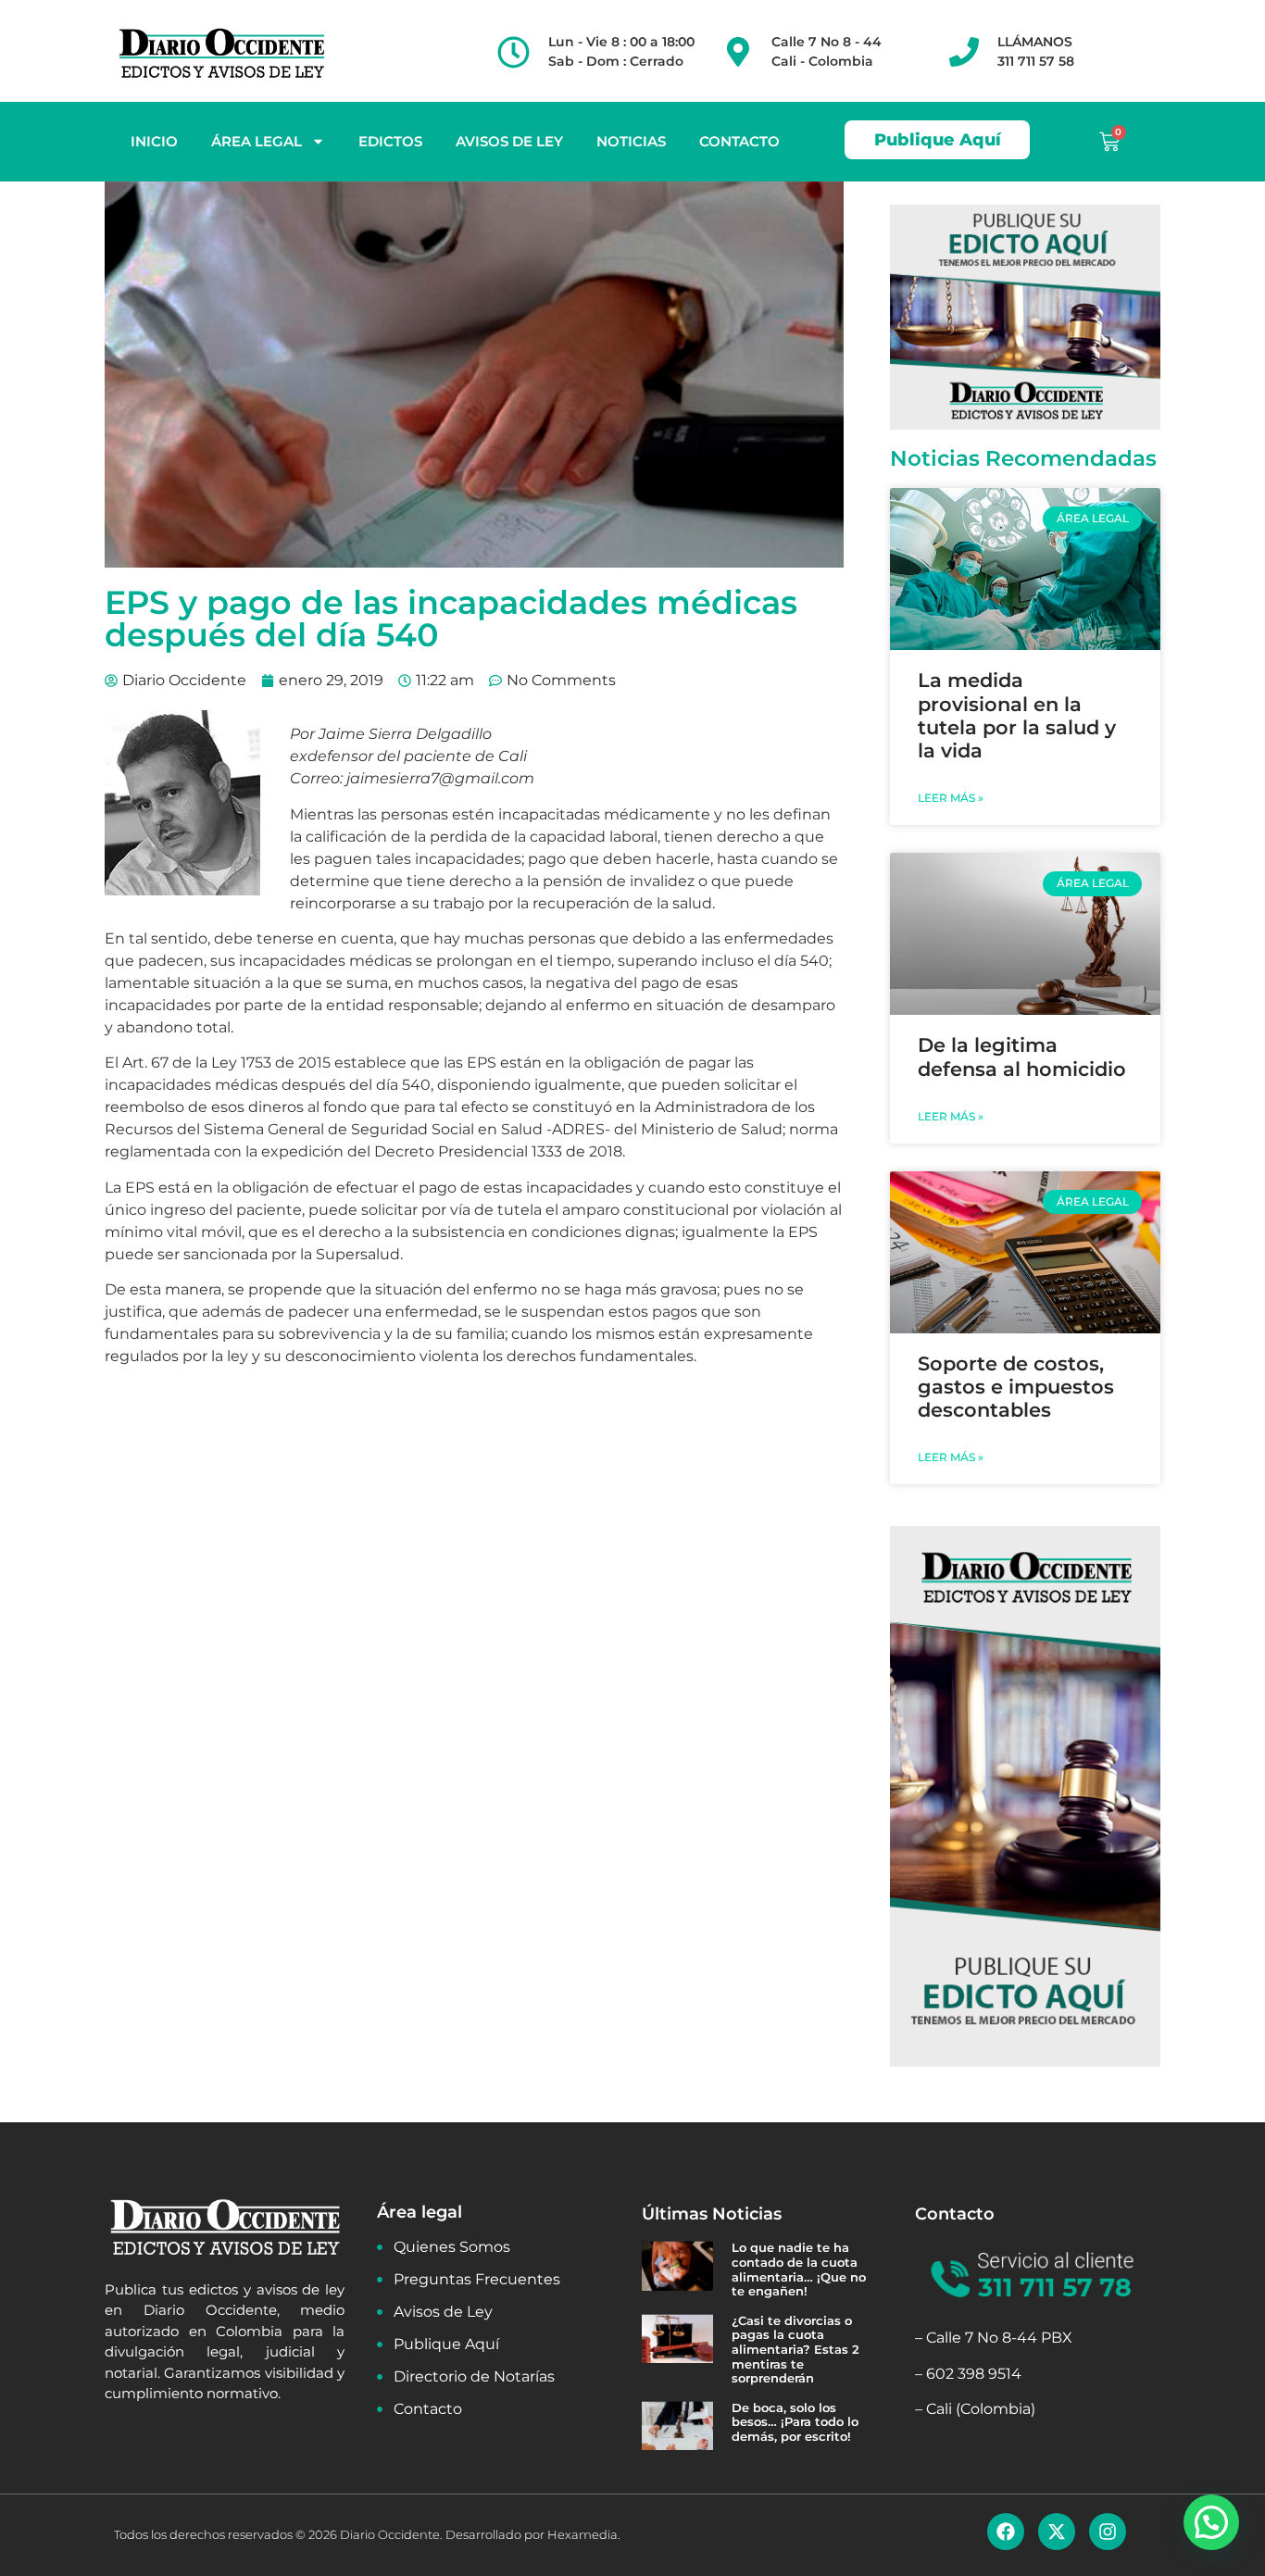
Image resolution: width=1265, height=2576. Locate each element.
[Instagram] (1108, 2532)
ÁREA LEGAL (257, 141)
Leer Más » (951, 798)
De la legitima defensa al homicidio (1022, 1057)
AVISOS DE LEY (509, 141)
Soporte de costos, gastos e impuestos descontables (1016, 1387)
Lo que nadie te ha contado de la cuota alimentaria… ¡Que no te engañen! (799, 2269)
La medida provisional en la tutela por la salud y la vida (1017, 715)
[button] (1211, 2522)
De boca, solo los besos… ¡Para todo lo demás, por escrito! (795, 2422)
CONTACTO (739, 141)
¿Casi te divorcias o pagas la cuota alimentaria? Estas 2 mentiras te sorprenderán (795, 2349)
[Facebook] (1006, 2532)
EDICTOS (390, 141)
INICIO (154, 141)
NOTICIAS (631, 141)
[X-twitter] (1057, 2532)
